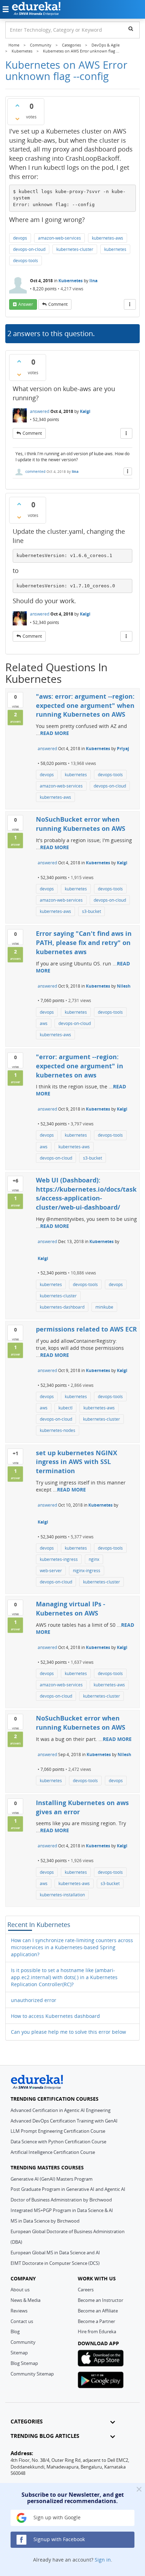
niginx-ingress (87, 1571)
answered (40, 411)
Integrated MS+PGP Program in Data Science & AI (62, 2210)
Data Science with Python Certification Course (58, 2142)
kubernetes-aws (108, 238)
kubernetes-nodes (58, 1430)
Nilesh (124, 986)
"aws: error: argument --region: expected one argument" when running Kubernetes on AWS (85, 705)
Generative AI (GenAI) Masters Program (52, 2179)
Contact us (22, 2321)
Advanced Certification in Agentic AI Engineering (61, 2110)
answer (26, 304)
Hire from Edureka (97, 2331)
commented (35, 471)
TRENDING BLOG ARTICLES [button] (45, 2436)
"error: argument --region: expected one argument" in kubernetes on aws (80, 1066)
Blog (15, 2331)
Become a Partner (96, 2321)
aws (44, 1023)
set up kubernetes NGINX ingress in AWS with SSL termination (77, 1462)
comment (58, 304)
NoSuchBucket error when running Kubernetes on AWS (81, 824)
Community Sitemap (32, 2374)
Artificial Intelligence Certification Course (53, 2152)
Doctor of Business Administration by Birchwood (61, 2200)
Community (23, 2342)
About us (20, 2290)
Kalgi (85, 411)
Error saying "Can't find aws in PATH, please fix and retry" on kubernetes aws (84, 942)
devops (20, 238)
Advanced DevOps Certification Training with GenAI (64, 2121)
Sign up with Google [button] (56, 2517)
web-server (51, 1571)
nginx (94, 1559)
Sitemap (19, 2353)
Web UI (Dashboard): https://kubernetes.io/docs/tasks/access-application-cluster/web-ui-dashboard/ (86, 1194)
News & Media (26, 2300)
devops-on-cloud (29, 249)
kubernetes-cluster (75, 249)
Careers (86, 2290)
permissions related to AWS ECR (86, 1329)
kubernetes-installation (62, 1895)
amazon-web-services (59, 238)
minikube (104, 1307)
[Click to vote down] (17, 119)
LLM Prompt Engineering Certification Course (58, 2131)
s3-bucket (92, 911)
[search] (131, 29)
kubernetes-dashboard (62, 1307)
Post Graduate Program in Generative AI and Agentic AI (68, 2189)
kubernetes (115, 249)
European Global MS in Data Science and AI (55, 2253)
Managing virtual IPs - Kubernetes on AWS (71, 1608)
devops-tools (26, 261)
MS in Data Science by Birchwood (45, 2221)
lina (93, 281)
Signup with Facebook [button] (58, 2539)
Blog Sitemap (24, 2363)
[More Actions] (130, 304)
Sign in (103, 2560)
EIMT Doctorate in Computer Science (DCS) (55, 2263)
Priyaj (123, 749)
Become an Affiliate (98, 2311)
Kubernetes (71, 281)
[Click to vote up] (17, 105)
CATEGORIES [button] (27, 2421)
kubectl (65, 1408)
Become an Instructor (100, 2300)
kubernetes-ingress (59, 1559)
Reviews (19, 2311)
